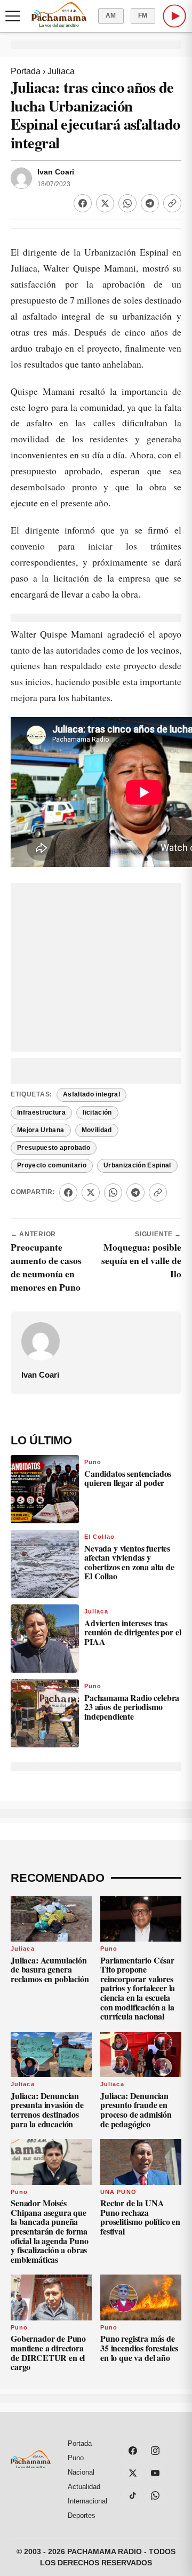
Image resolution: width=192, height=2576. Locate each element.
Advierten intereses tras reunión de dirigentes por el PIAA (133, 1632)
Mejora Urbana (41, 1130)
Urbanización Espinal (137, 1165)
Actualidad (84, 2487)
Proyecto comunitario (52, 1165)
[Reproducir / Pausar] (174, 16)
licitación (97, 1112)
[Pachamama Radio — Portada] (59, 14)
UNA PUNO (118, 2192)
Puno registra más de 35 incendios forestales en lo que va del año (139, 2348)
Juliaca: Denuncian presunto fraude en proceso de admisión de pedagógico (136, 2110)
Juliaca (61, 71)
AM (111, 15)
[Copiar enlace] (172, 203)
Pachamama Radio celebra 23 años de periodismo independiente (132, 1707)
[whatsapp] (155, 2495)
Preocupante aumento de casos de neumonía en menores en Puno (46, 1267)
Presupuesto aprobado (54, 1148)
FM (143, 15)
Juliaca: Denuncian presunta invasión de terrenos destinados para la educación (47, 2110)
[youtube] (155, 2473)
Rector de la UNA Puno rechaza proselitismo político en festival (140, 2217)
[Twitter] (105, 203)
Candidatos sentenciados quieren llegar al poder (128, 1478)
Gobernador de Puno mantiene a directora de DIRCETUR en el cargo (48, 2352)
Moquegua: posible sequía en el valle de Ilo (141, 1260)
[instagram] (155, 2451)
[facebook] (133, 2451)
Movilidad (97, 1130)
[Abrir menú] (13, 16)
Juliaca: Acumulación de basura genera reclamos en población (50, 1969)
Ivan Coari (56, 172)
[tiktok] (133, 2495)
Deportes (82, 2515)
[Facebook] (83, 203)
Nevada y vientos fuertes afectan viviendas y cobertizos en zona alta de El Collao (129, 1562)
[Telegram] (150, 203)
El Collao (99, 1537)
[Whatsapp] (127, 203)
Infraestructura (41, 1112)
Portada (26, 71)
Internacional (87, 2501)
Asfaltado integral (91, 1094)
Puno (93, 1462)
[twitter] (133, 2473)
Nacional (81, 2472)
